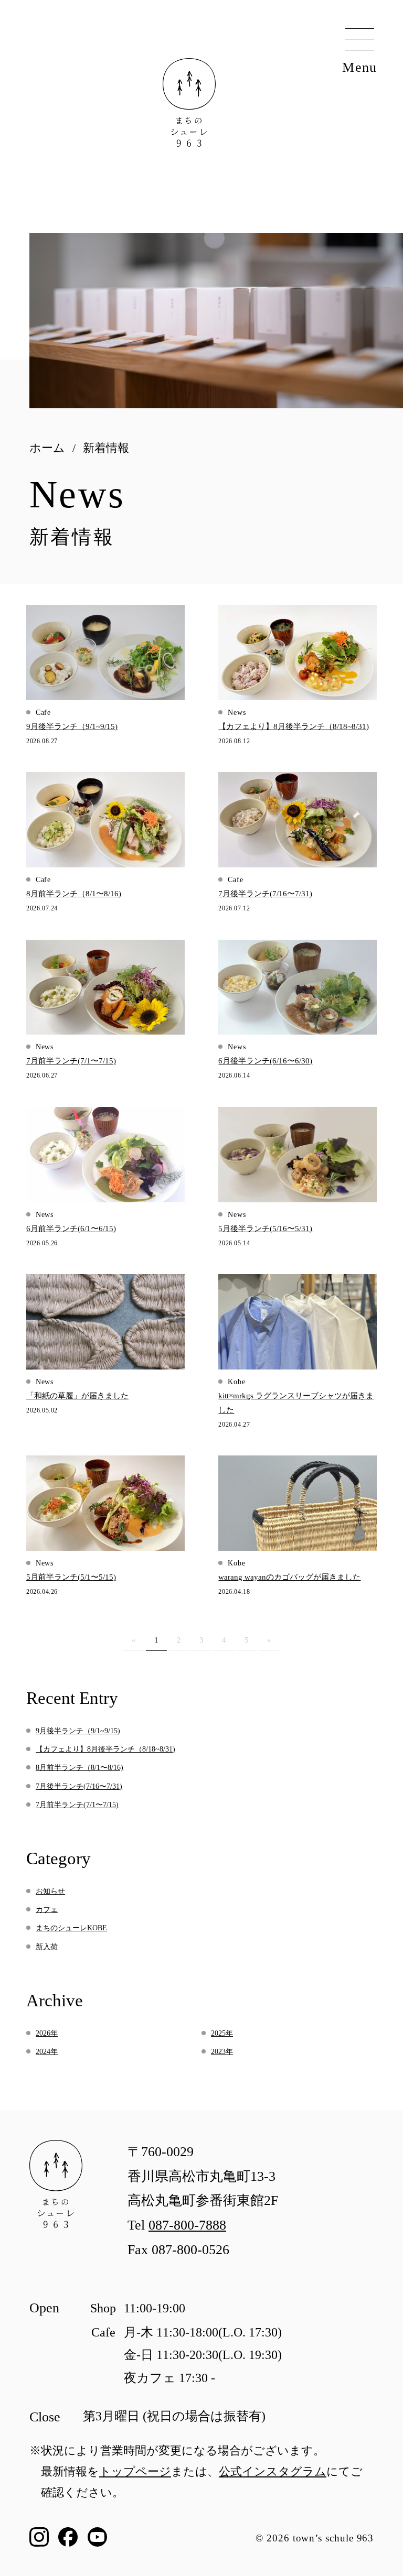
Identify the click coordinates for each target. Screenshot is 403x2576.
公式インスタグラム (273, 2471)
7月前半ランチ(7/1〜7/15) (77, 1805)
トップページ (135, 2471)
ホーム (47, 448)
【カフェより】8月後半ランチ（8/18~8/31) (105, 1749)
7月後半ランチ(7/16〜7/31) (79, 1786)
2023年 (222, 2052)
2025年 (222, 2033)
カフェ (47, 1910)
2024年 (47, 2052)
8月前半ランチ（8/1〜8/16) (79, 1768)
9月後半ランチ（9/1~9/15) (78, 1731)
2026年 (47, 2033)
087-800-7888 (187, 2225)
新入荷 (47, 1947)
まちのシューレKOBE (71, 1928)
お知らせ (50, 1891)
